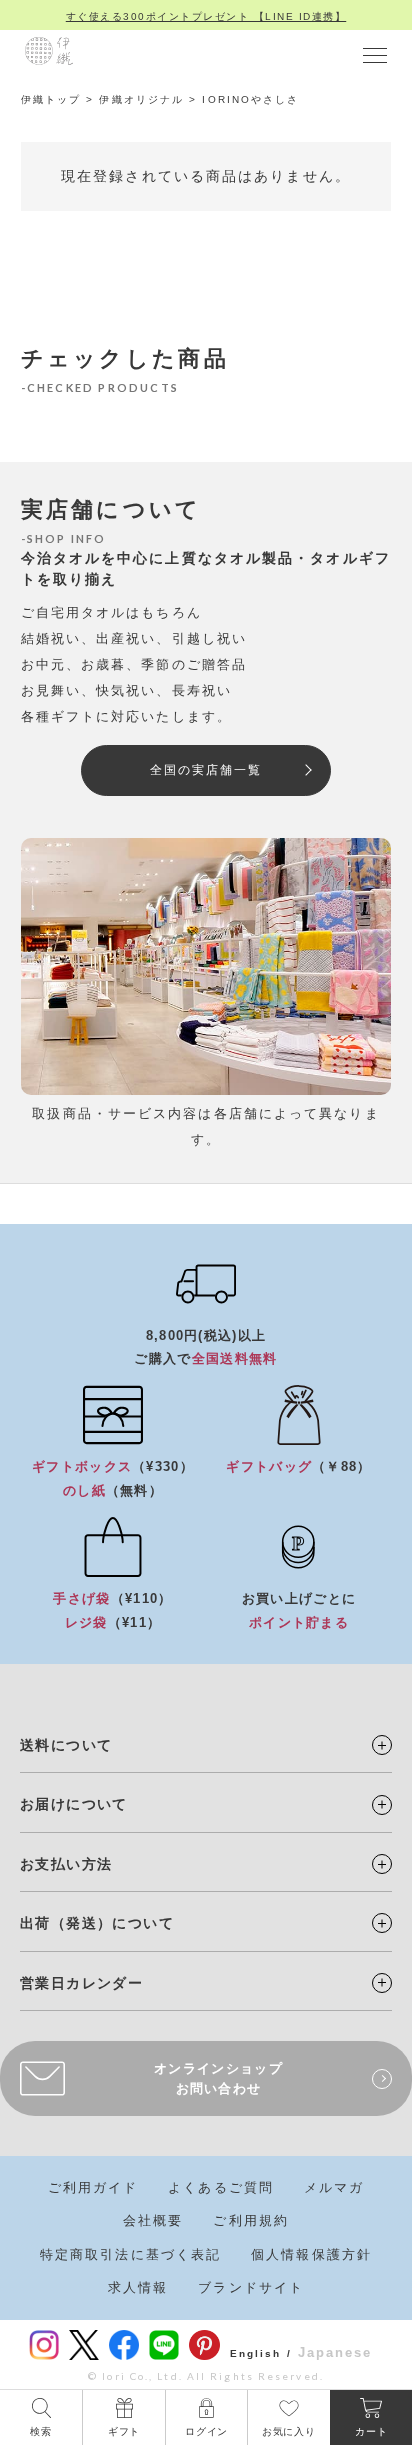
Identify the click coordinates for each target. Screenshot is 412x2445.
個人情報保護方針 (311, 2254)
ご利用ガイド (93, 2187)
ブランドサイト (251, 2287)
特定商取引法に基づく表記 (130, 2254)
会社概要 (153, 2220)
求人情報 (138, 2287)
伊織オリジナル (141, 99)
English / (261, 2353)
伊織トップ (51, 99)
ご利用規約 (251, 2220)
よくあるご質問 (221, 2187)
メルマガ (334, 2187)
